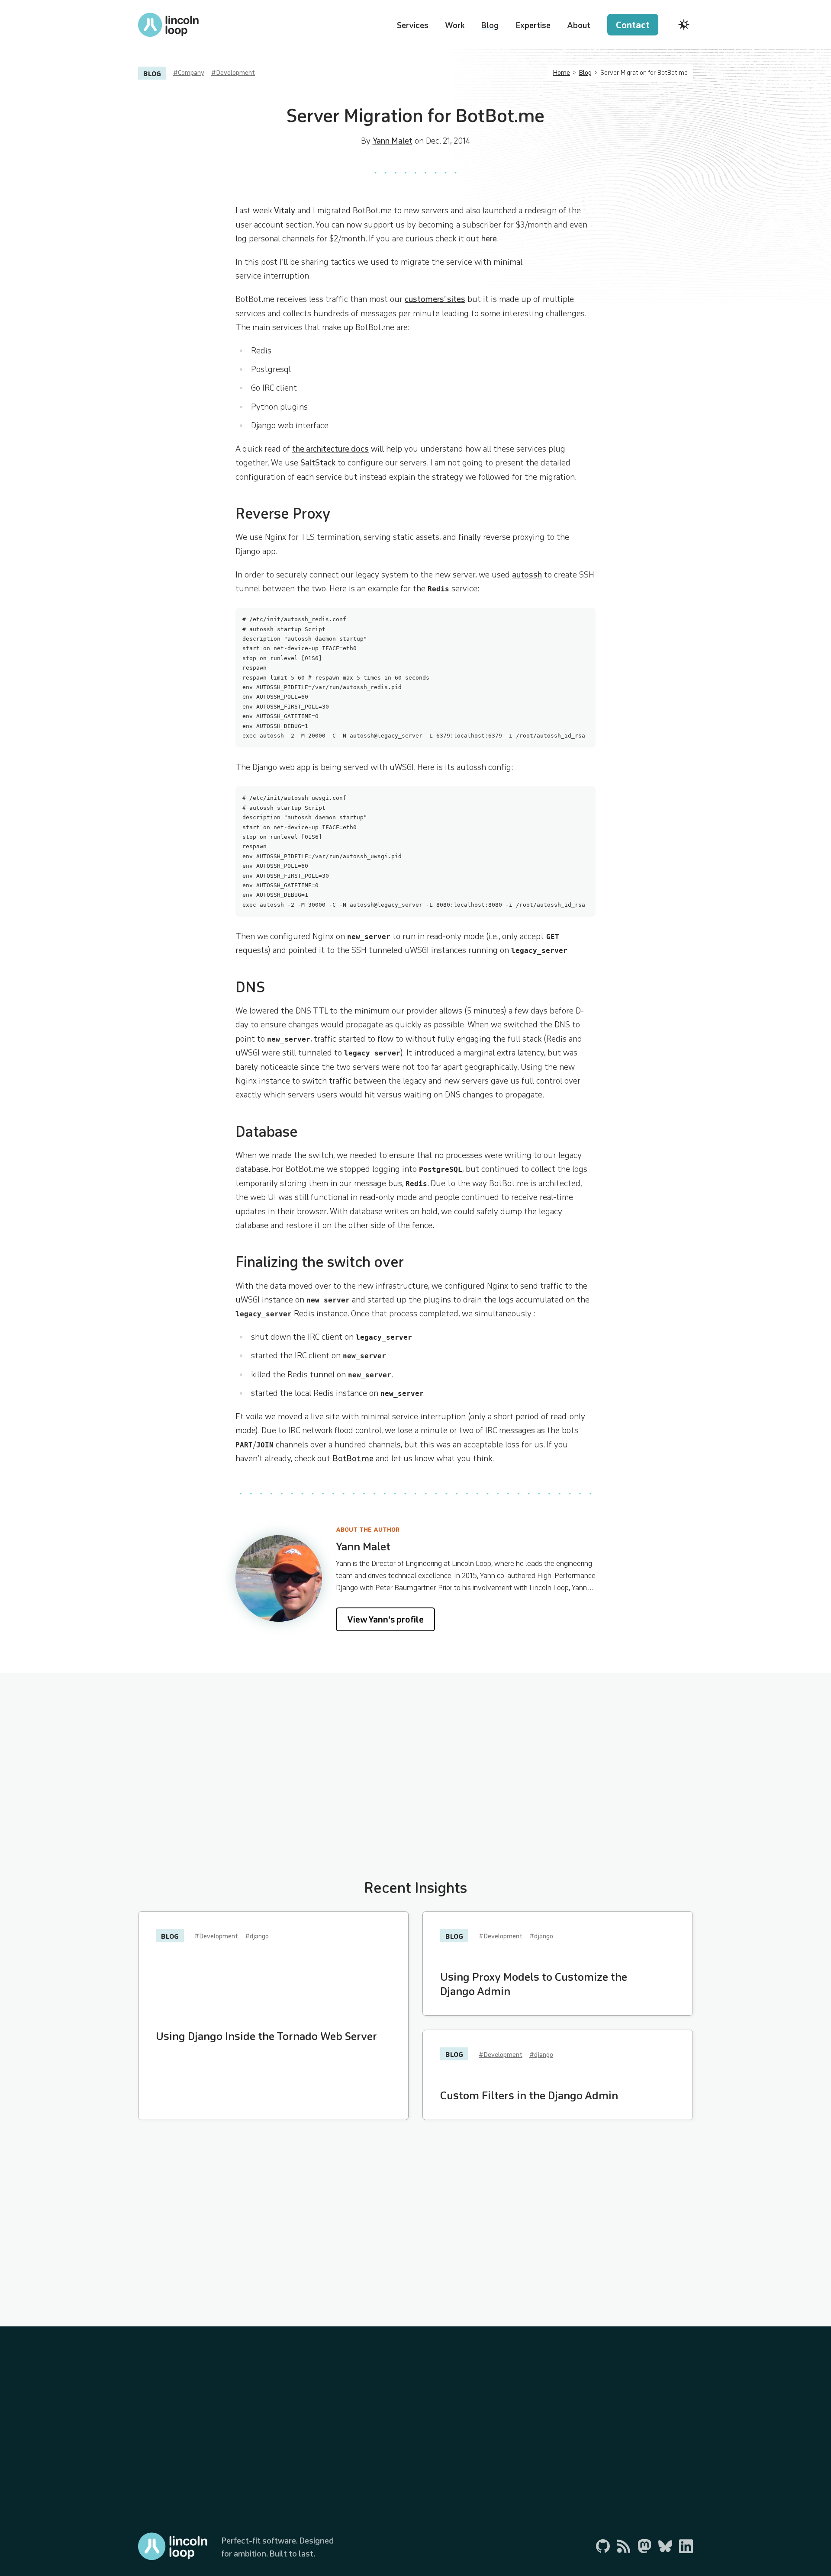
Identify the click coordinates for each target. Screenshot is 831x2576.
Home (561, 73)
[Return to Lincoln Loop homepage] (168, 25)
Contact (633, 25)
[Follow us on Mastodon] (644, 2546)
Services (413, 25)
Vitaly (285, 210)
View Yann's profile (385, 1619)
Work (455, 25)
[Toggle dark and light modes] (684, 25)
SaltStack (318, 462)
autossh (527, 574)
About (579, 25)
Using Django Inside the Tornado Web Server (266, 2036)
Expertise (533, 25)
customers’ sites (435, 299)
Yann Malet (393, 141)
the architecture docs (330, 449)
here (489, 238)
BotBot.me (353, 1458)
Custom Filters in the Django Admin (529, 2095)
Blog (490, 25)
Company (191, 73)
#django (257, 1936)
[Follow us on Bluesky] (665, 2546)
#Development (216, 1936)
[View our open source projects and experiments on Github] (603, 2546)
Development (235, 73)
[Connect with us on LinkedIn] (686, 2546)
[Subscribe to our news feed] (624, 2546)
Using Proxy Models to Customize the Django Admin (534, 1984)
